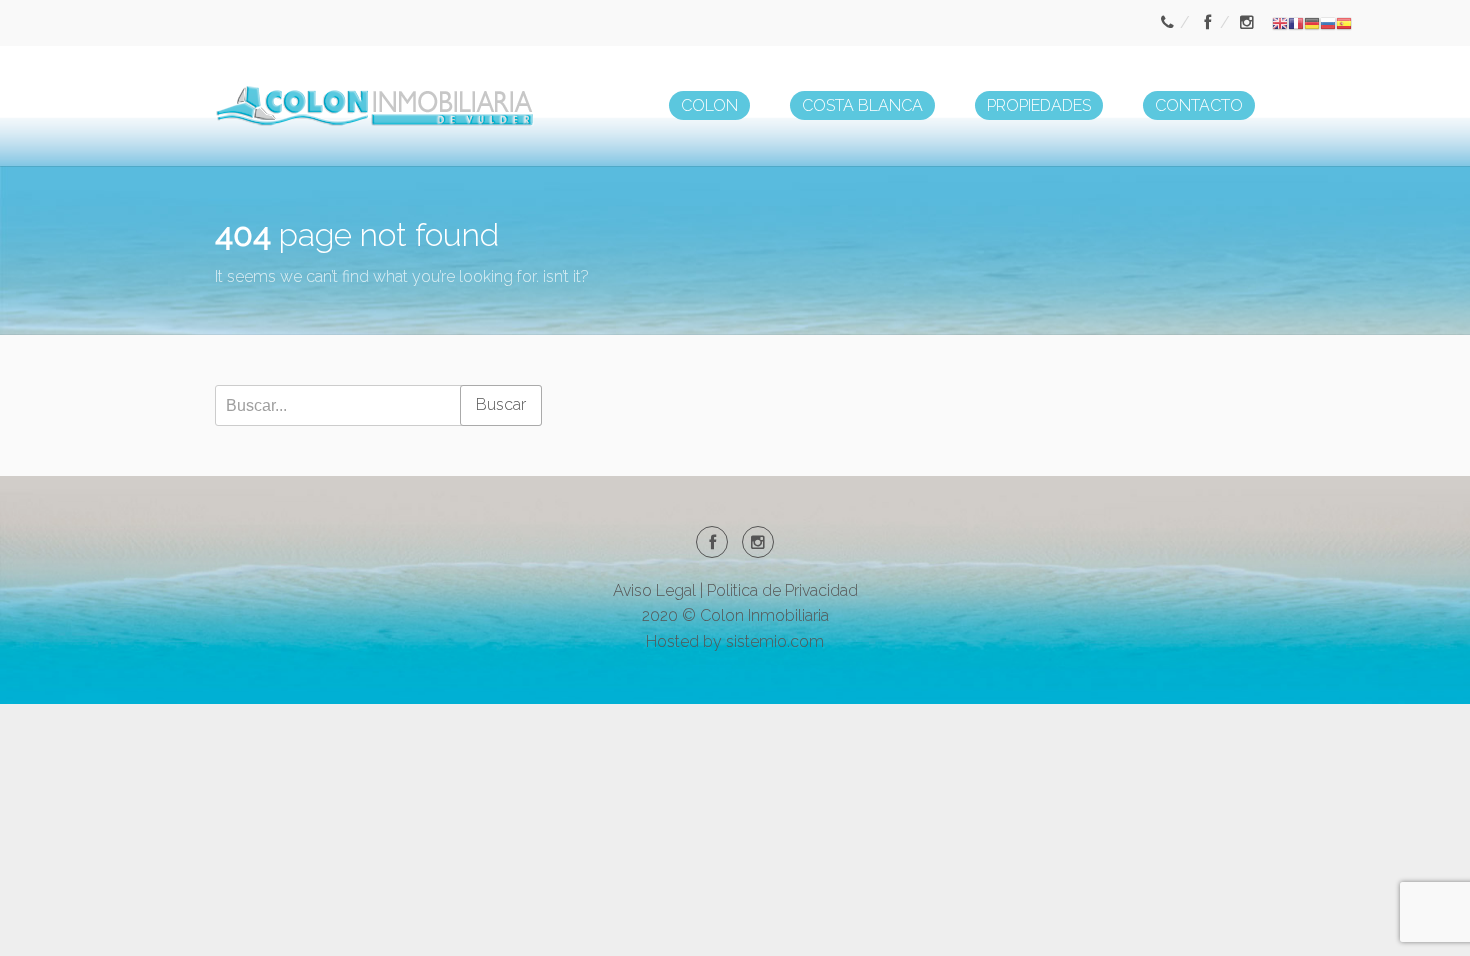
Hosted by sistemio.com (735, 641)
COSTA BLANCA (862, 105)
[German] (1312, 22)
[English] (1280, 22)
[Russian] (1328, 22)
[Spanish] (1344, 22)
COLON (709, 105)
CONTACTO (1199, 105)
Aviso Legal (654, 590)
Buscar (501, 404)
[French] (1296, 22)
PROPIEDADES (1039, 105)
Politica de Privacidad (782, 590)
